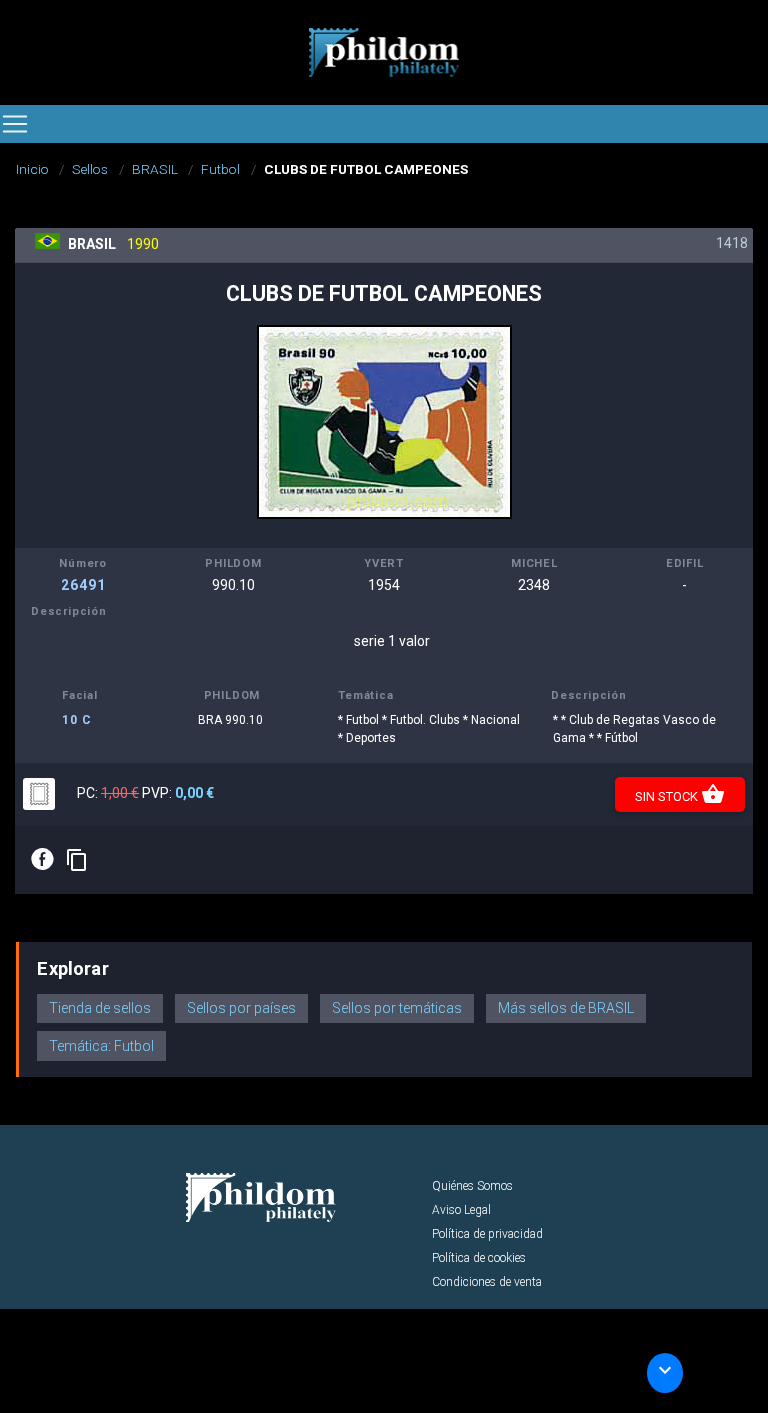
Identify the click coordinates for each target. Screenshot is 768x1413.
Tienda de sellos (100, 1008)
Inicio (32, 169)
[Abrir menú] (15, 124)
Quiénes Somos (472, 1186)
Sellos (90, 169)
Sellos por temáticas (397, 1008)
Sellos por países (241, 1008)
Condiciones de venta (487, 1282)
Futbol (220, 169)
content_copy (77, 860)
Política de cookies (479, 1258)
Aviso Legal (461, 1210)
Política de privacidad (487, 1234)
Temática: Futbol (101, 1046)
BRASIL (155, 169)
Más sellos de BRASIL (566, 1008)
